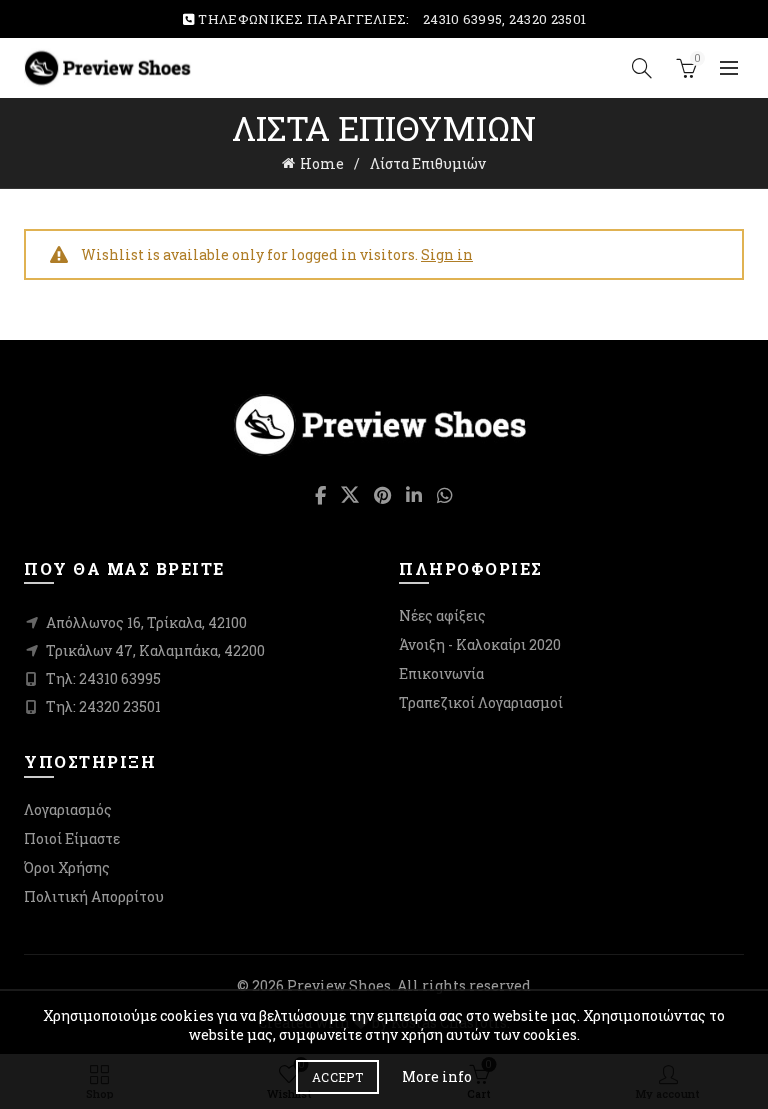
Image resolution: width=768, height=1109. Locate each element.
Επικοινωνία (441, 673)
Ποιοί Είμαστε (72, 838)
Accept (337, 1077)
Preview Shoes (339, 985)
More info (437, 1076)
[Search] (642, 68)
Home (322, 163)
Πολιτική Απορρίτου (94, 896)
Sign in (447, 254)
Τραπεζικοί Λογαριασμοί (481, 702)
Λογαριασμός (68, 809)
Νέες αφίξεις (442, 615)
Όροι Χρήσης (67, 867)
